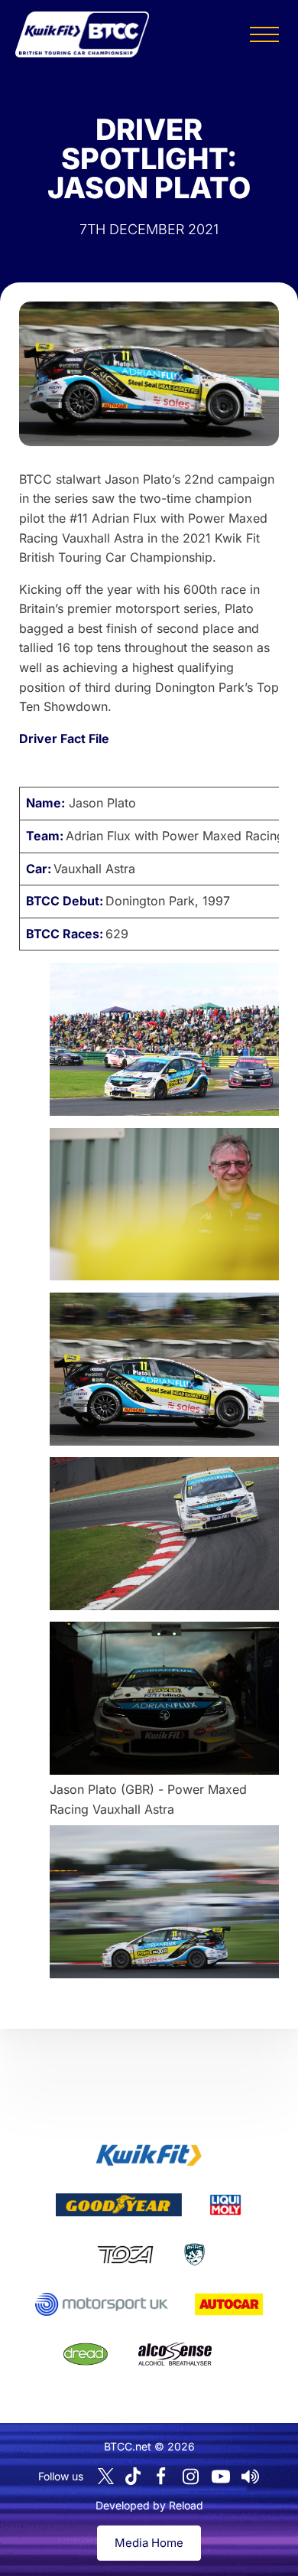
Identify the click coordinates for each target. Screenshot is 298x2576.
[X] (106, 2476)
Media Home (149, 2543)
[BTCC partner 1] (149, 2155)
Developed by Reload (149, 2505)
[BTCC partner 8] (86, 2354)
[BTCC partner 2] (119, 2205)
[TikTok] (133, 2476)
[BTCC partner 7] (229, 2304)
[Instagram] (191, 2477)
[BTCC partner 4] (125, 2255)
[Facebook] (161, 2477)
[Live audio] (251, 2477)
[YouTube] (221, 2477)
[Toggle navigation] (264, 34)
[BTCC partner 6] (101, 2304)
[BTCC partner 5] (194, 2255)
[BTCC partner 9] (175, 2354)
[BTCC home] (82, 34)
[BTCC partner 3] (225, 2205)
